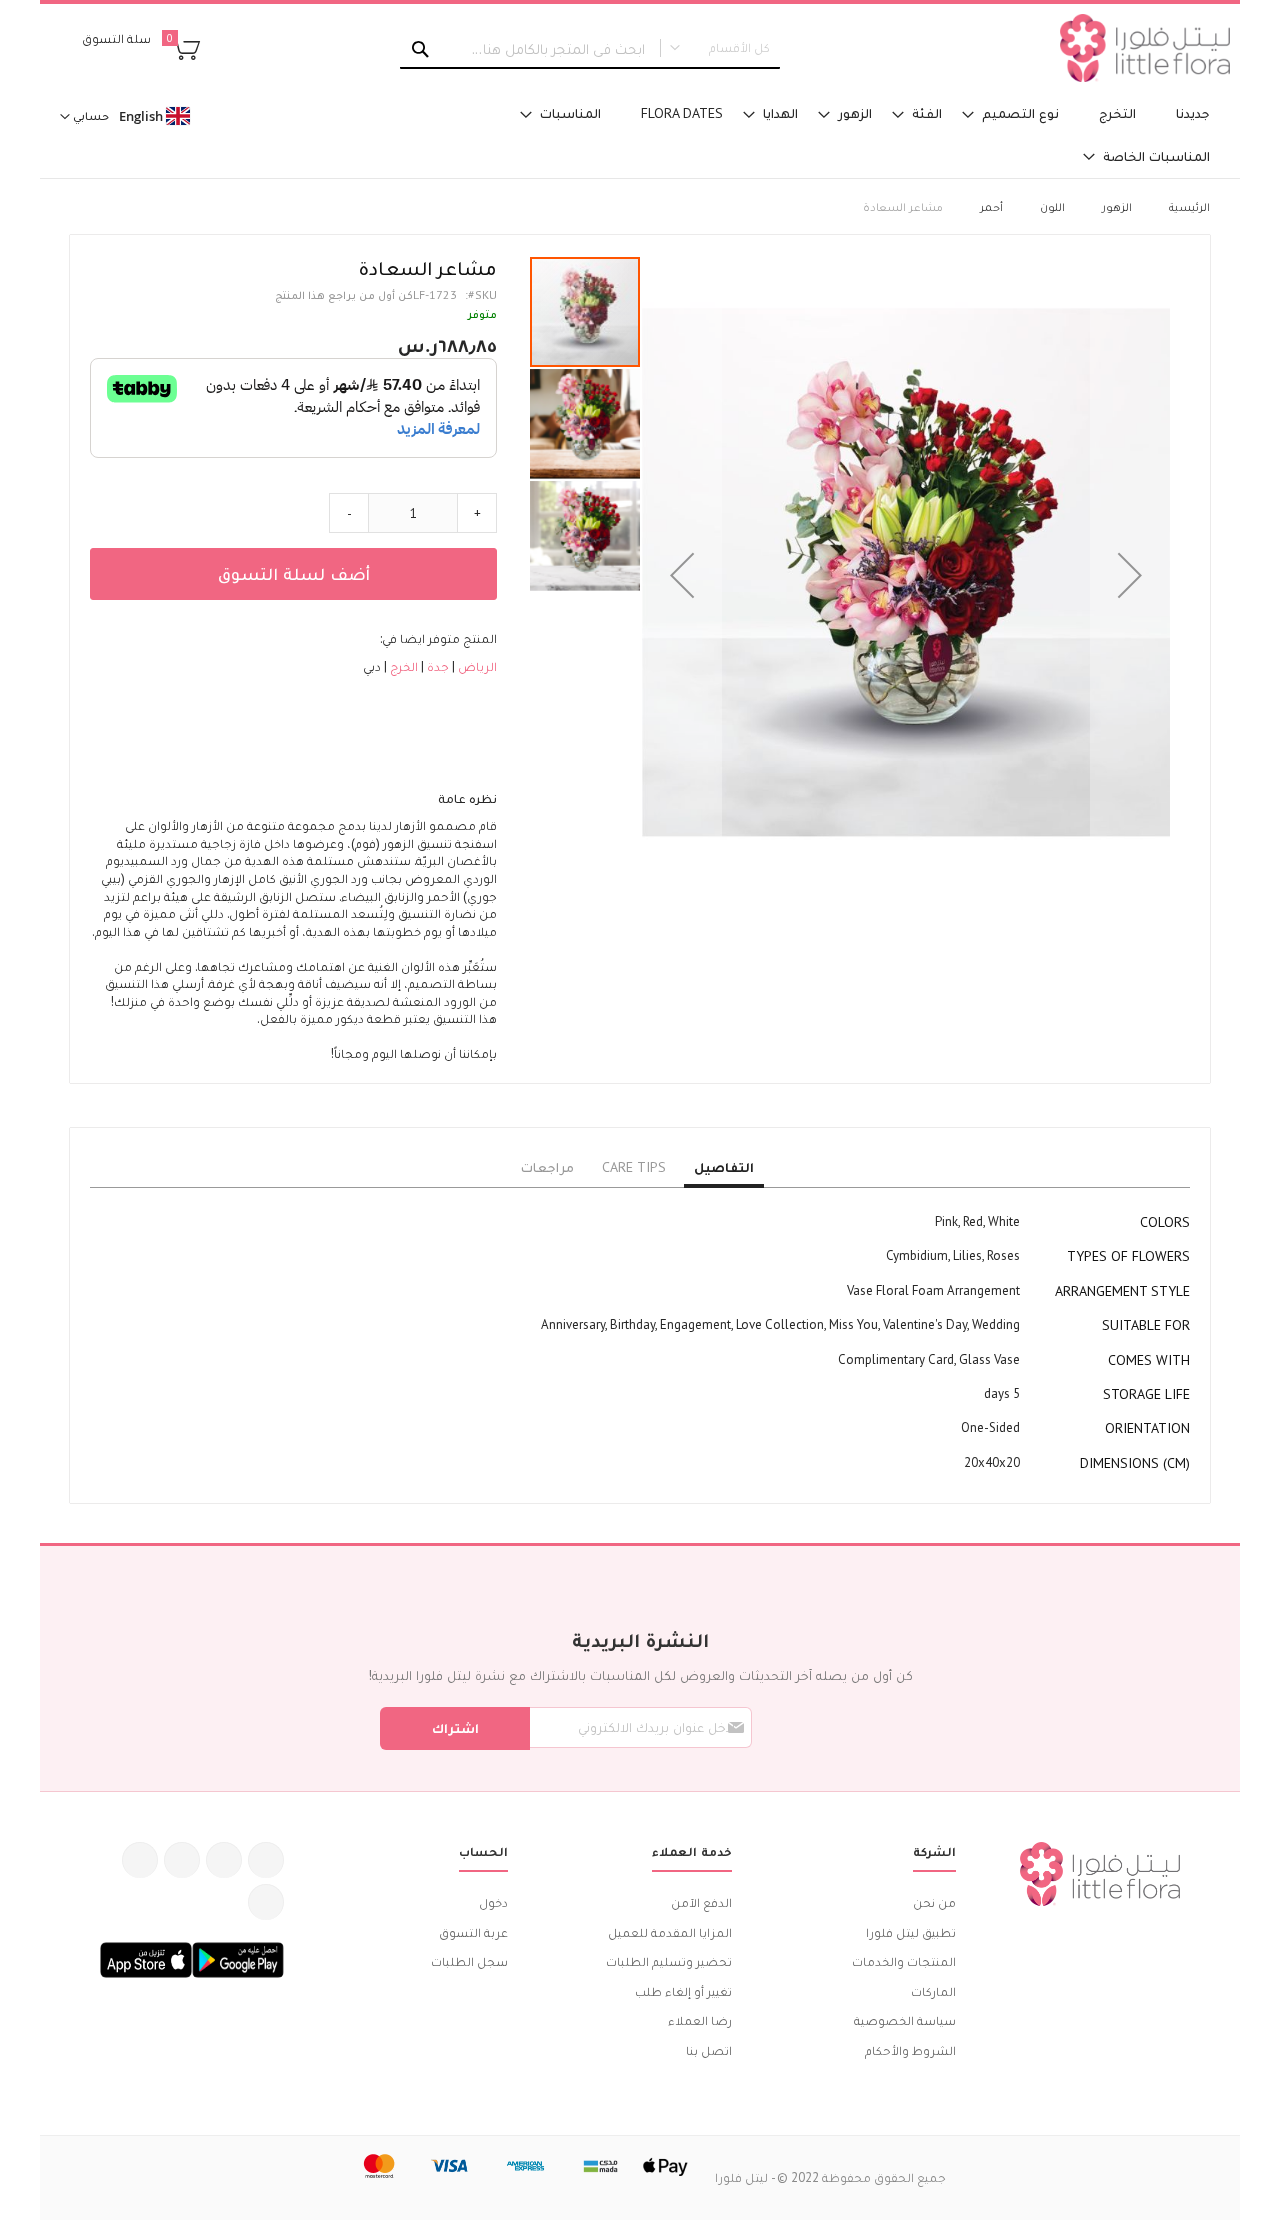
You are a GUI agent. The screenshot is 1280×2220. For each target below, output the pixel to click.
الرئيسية (1189, 206)
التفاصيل (724, 1167)
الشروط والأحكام (910, 2050)
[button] (682, 575)
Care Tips (634, 1167)
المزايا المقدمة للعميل (670, 1932)
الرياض (476, 666)
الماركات (933, 1991)
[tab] (724, 1168)
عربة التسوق (473, 1932)
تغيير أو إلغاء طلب (683, 1991)
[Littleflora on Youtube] (140, 1860)
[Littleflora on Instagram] (182, 1860)
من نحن (934, 1902)
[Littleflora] (1145, 48)
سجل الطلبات (469, 1961)
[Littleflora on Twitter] (224, 1860)
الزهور (1117, 206)
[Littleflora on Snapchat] (266, 1902)
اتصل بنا (709, 2050)
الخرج (402, 666)
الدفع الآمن (701, 1902)
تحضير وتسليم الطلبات (669, 1961)
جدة (436, 666)
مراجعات (547, 1167)
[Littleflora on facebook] (266, 1860)
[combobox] (590, 49)
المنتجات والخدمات (904, 1961)
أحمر (991, 206)
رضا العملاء (700, 2020)
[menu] (840, 135)
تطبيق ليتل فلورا (911, 1932)
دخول (493, 1902)
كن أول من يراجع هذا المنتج (344, 294)
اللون (1052, 206)
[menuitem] (1193, 113)
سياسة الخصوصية (905, 2020)
